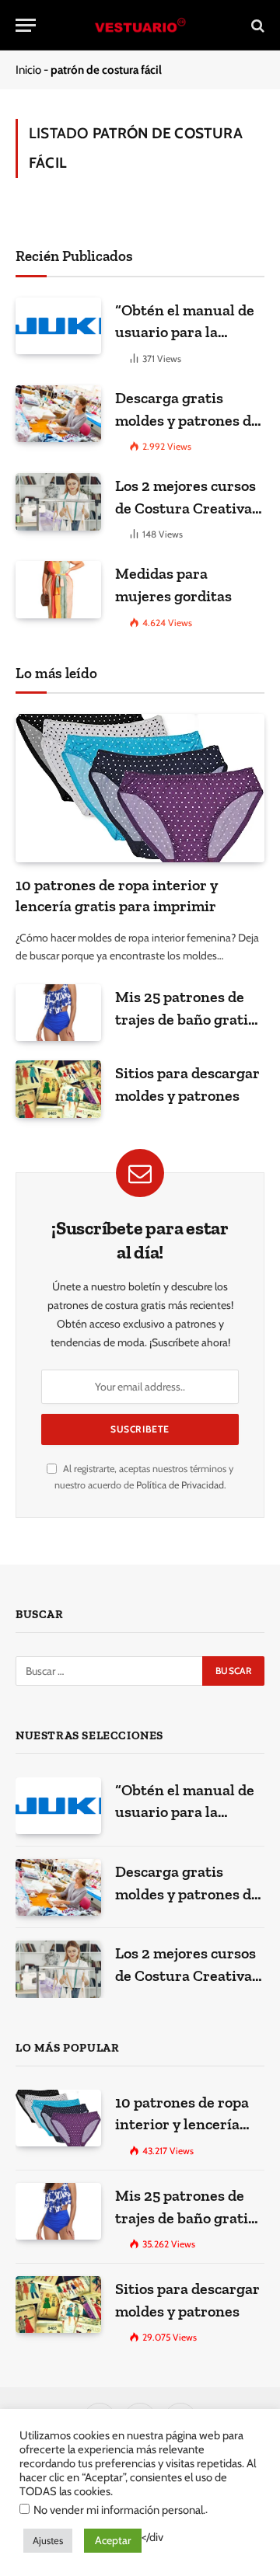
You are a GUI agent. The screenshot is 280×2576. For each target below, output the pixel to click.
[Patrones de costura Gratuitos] (140, 25)
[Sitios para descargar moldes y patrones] (58, 1089)
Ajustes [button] (48, 2540)
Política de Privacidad (180, 1485)
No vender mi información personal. (119, 2510)
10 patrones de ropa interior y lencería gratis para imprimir (186, 2124)
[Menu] (26, 25)
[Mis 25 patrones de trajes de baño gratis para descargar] (58, 1013)
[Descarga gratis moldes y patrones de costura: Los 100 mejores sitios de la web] (58, 414)
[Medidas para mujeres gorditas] (58, 589)
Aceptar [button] (113, 2540)
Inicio (28, 70)
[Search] (256, 25)
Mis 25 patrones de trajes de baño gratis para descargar (185, 1019)
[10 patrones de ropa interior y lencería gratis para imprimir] (140, 788)
